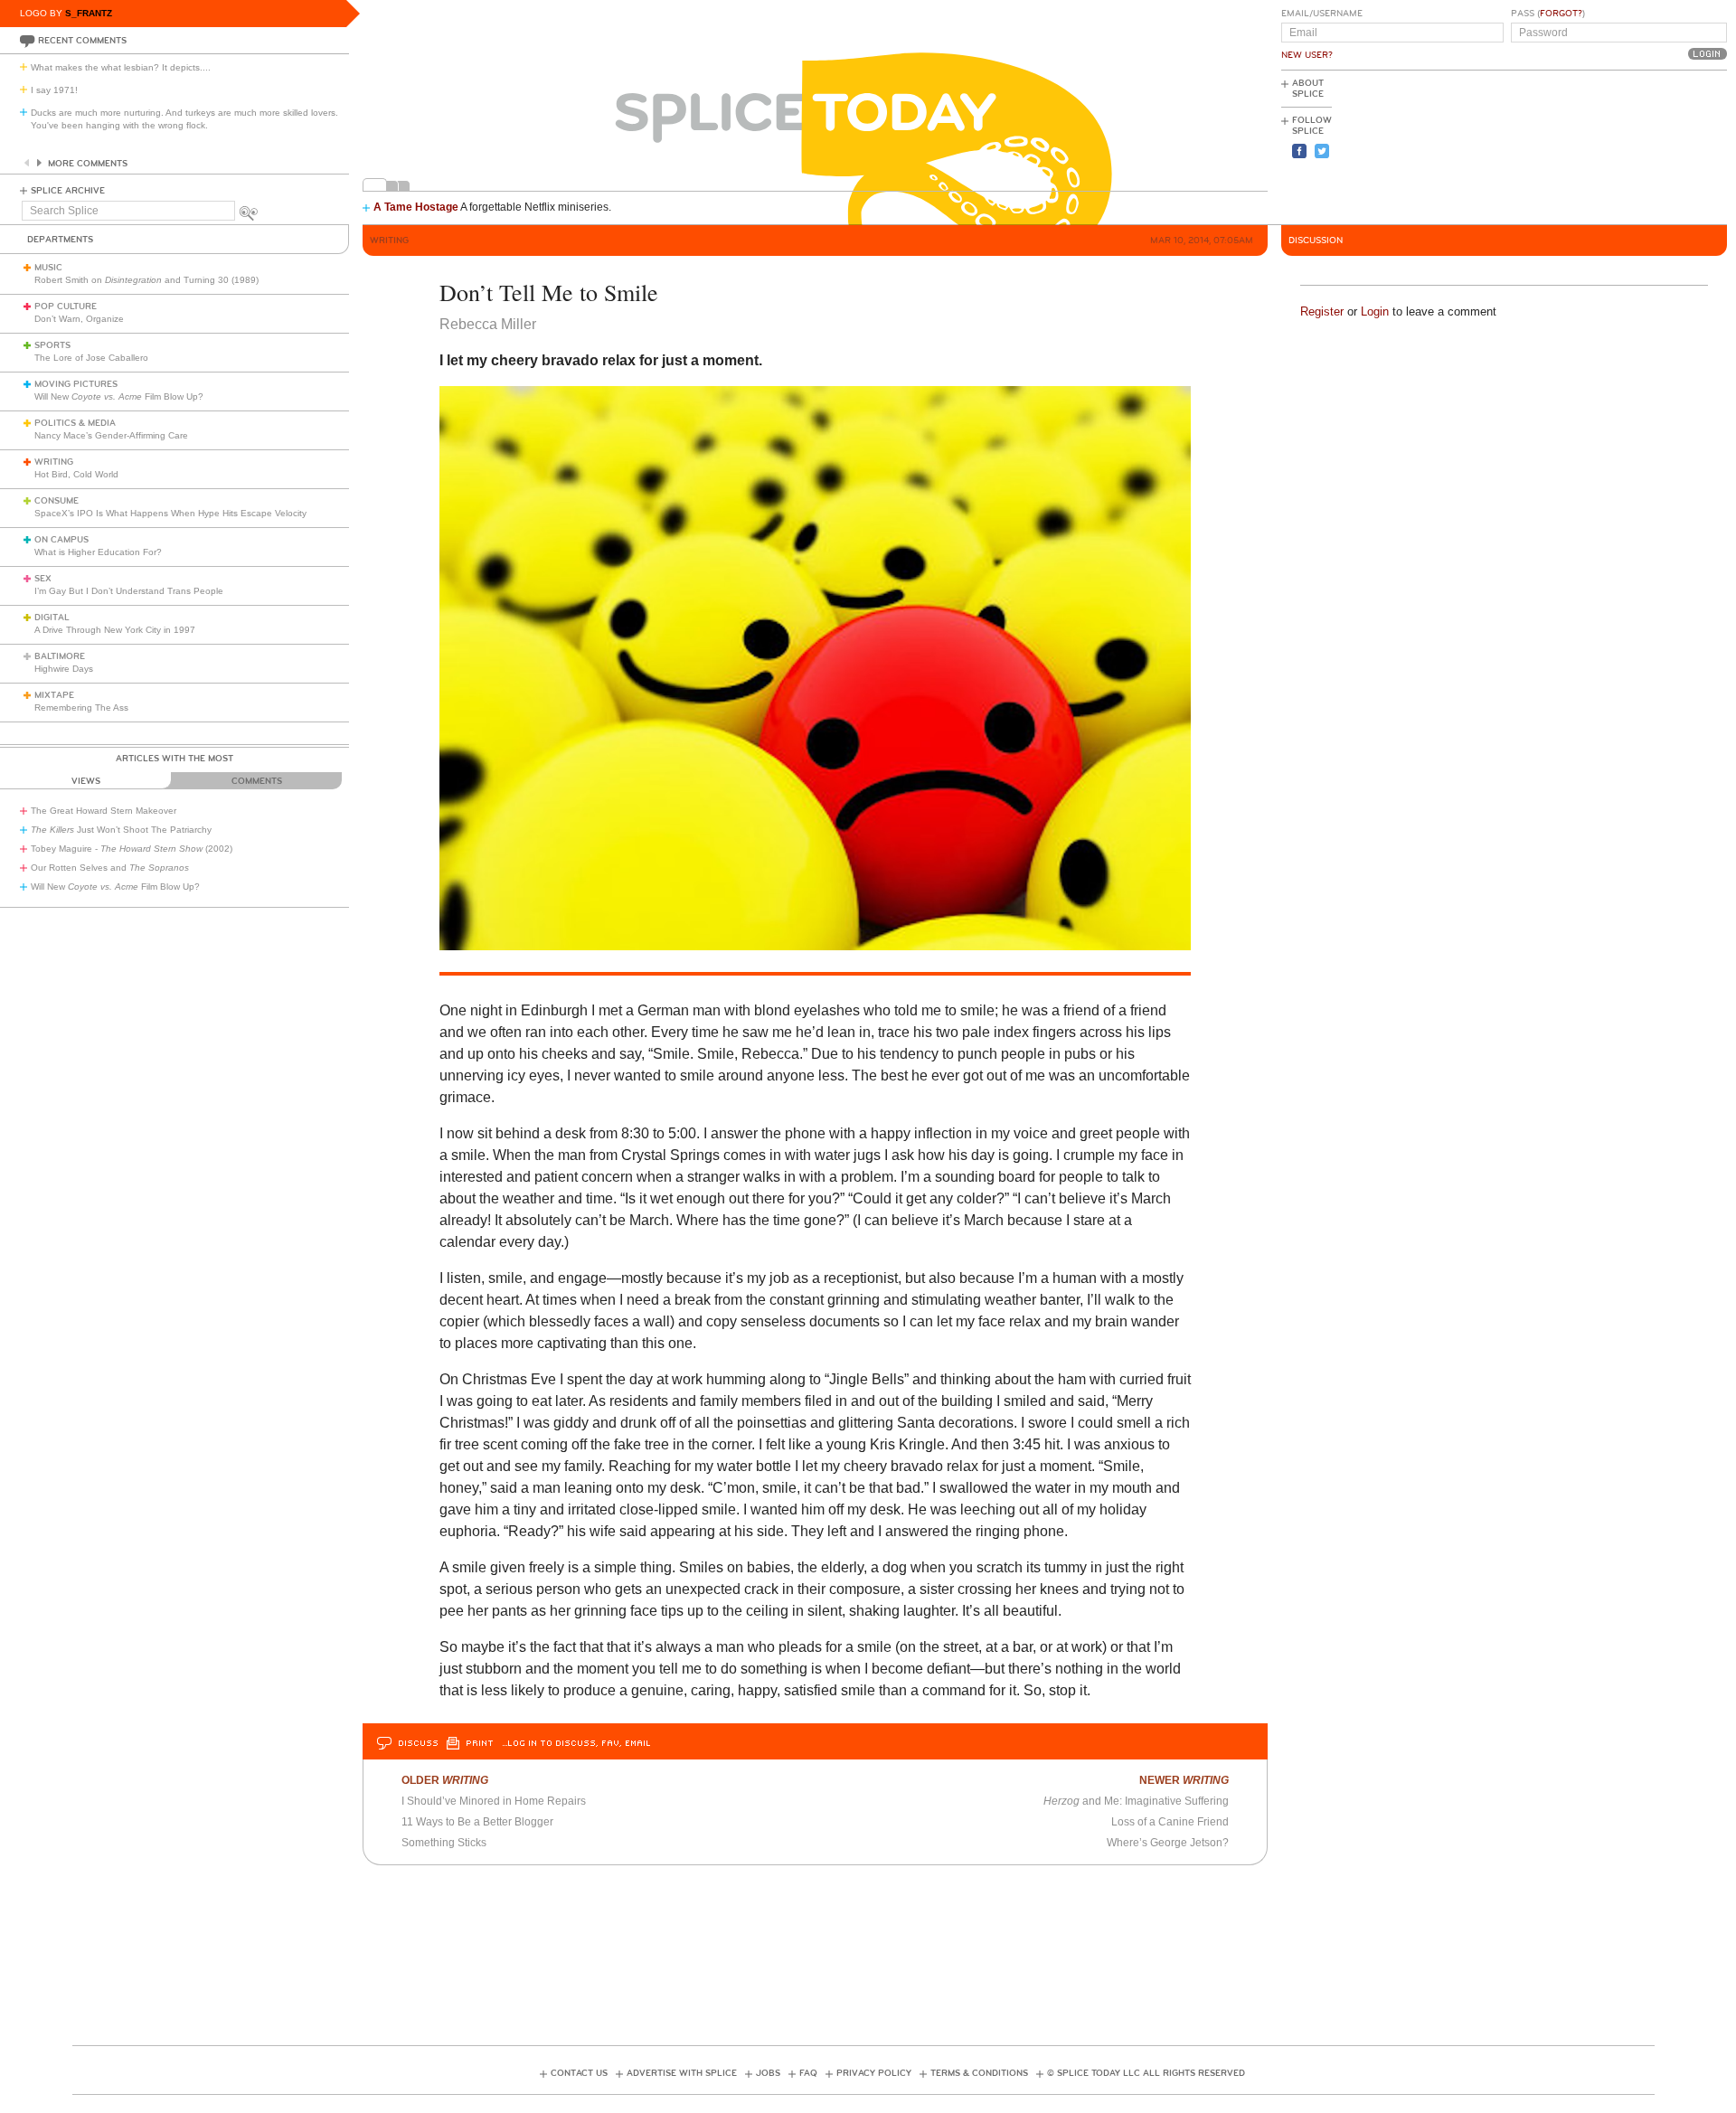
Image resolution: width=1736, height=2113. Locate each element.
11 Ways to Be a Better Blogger (477, 1822)
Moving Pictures (76, 384)
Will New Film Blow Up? (119, 396)
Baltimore (60, 656)
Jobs (768, 2073)
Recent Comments (82, 41)
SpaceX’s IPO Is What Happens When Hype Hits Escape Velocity (170, 513)
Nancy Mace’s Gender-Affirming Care (111, 435)
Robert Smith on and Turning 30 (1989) (146, 280)
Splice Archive (68, 191)
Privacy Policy (874, 2073)
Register (1322, 311)
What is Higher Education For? (98, 552)
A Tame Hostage (416, 207)
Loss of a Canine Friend (1170, 1822)
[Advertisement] (1646, 146)
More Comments (88, 164)
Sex (43, 579)
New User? (1307, 55)
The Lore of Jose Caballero (91, 358)
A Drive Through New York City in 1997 (115, 630)
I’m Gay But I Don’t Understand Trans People (129, 591)
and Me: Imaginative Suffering (1136, 1801)
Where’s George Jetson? (1168, 1843)
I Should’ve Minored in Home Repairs (494, 1801)
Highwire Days (64, 669)
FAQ (808, 2073)
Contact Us (579, 2073)
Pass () (1548, 14)
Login (1375, 311)
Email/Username (1322, 14)
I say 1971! (54, 90)
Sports (52, 345)
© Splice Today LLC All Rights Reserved (1146, 2073)
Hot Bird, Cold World (76, 474)
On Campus (61, 540)
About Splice (1308, 89)
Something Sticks (444, 1843)
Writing (54, 462)
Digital (52, 618)
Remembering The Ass (81, 707)
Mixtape (54, 695)
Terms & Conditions (979, 2073)
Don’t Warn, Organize (79, 319)
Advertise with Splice (682, 2073)
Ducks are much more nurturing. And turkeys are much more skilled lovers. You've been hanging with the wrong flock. (184, 119)
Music (48, 268)
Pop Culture (66, 307)
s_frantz (89, 13)
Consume (57, 501)
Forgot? (1561, 14)
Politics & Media (75, 423)
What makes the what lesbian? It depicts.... (121, 67)
